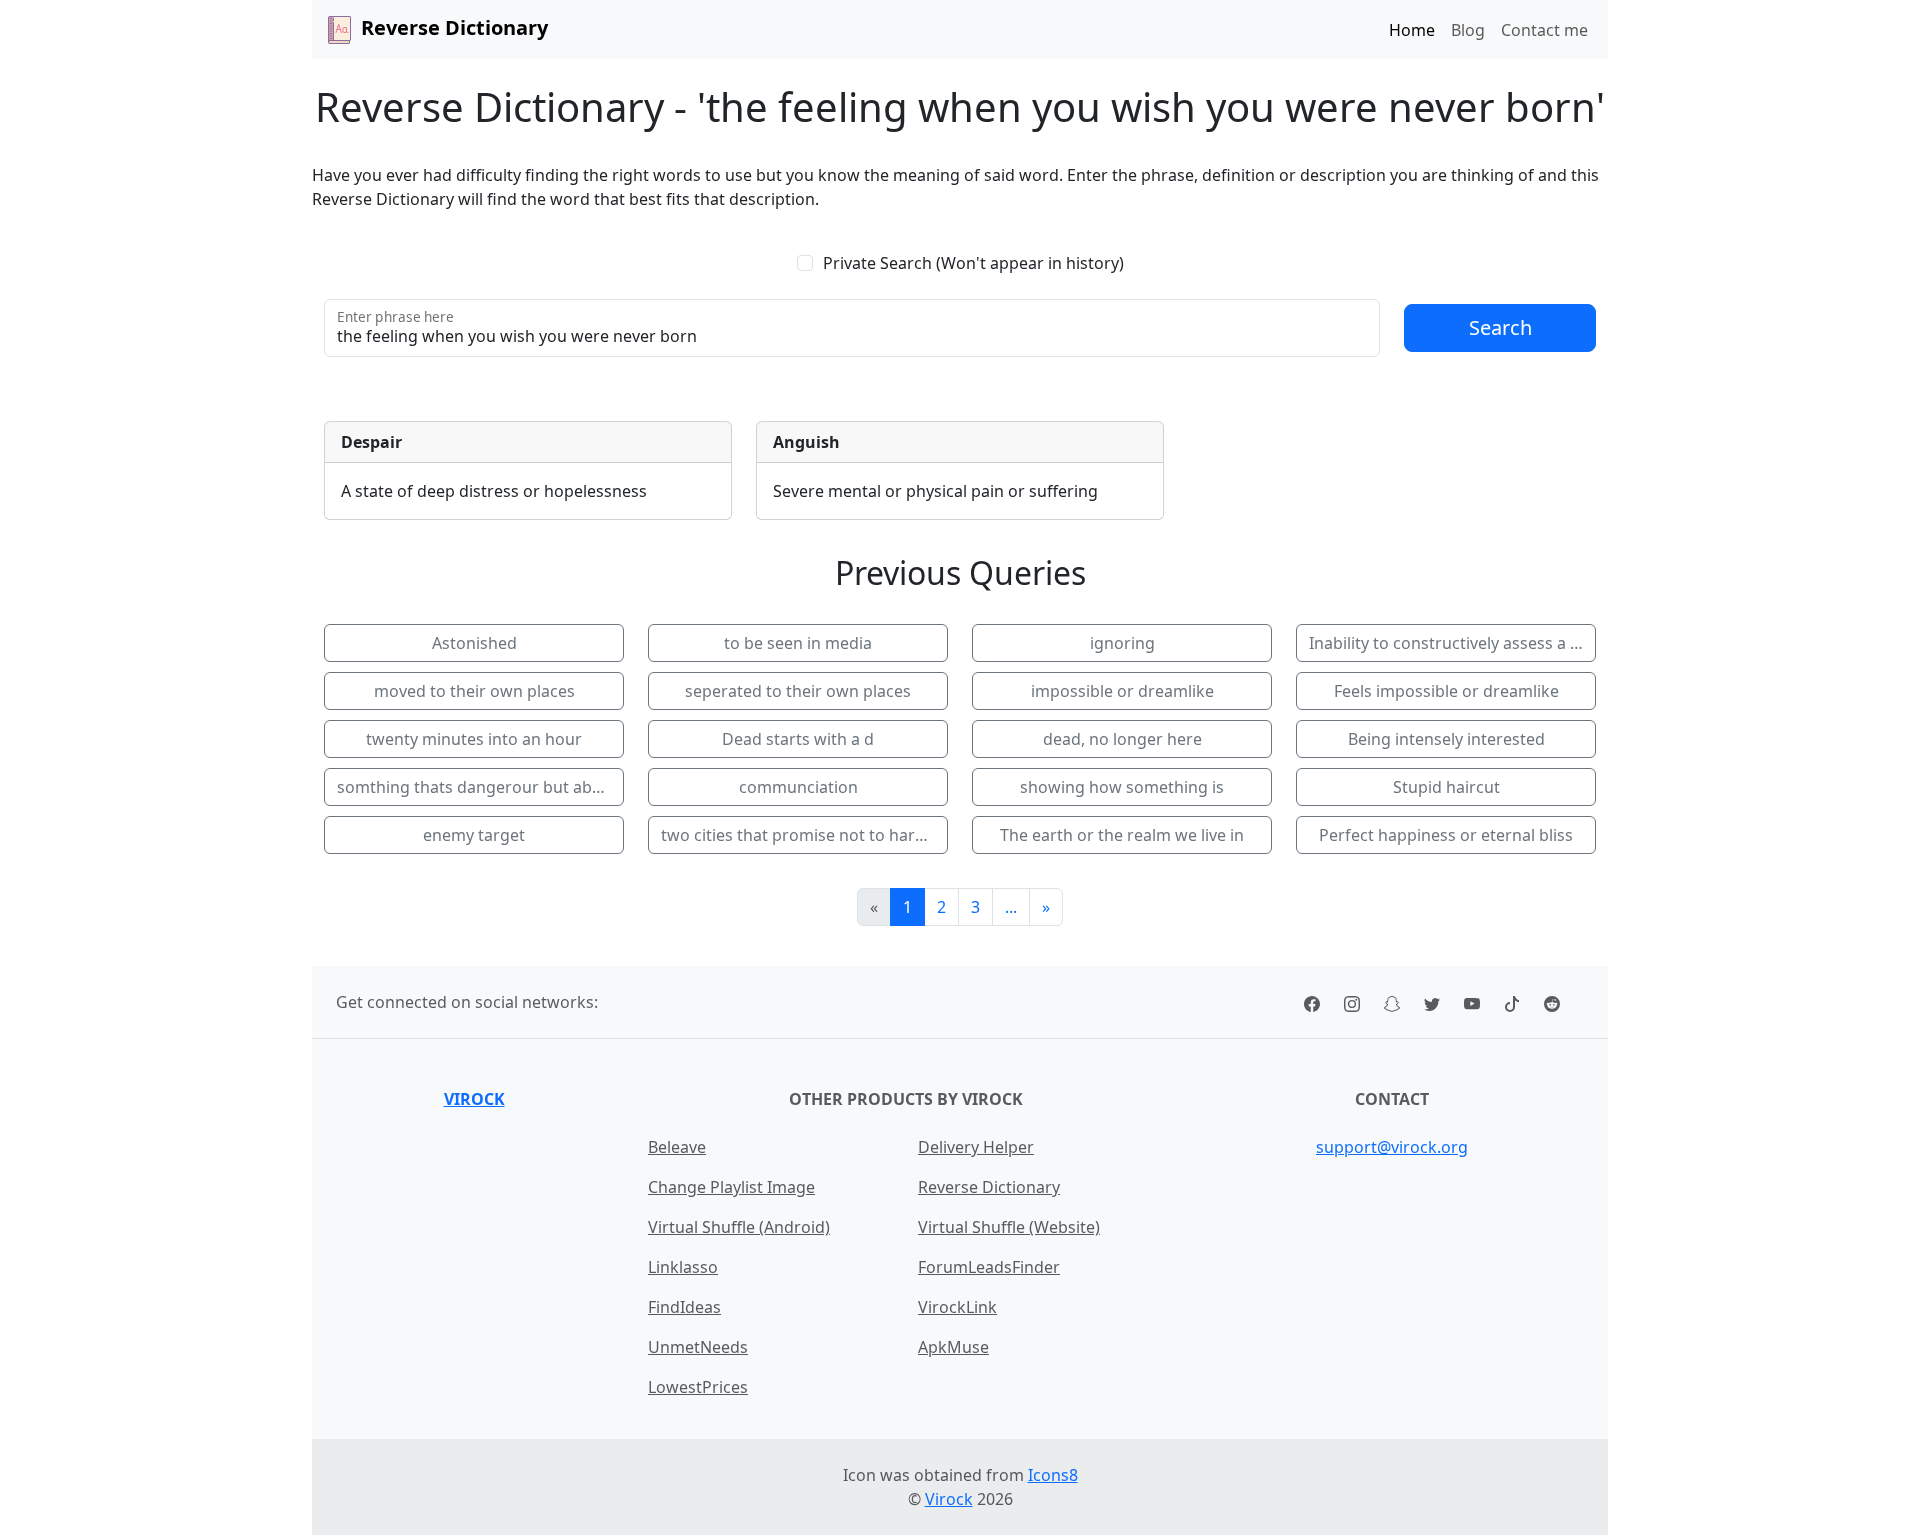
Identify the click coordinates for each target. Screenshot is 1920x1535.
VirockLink (957, 1307)
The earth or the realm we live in (1122, 835)
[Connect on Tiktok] (1512, 1002)
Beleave (677, 1147)
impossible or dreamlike (1122, 691)
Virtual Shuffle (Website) (1009, 1227)
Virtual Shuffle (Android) (739, 1227)
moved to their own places (474, 691)
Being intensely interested (1446, 739)
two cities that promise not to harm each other (804, 835)
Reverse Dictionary (989, 1187)
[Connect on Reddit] (1552, 1002)
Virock (474, 1099)
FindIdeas (684, 1307)
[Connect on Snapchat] (1392, 1002)
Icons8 (1053, 1475)
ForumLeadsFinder (989, 1267)
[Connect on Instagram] (1352, 1002)
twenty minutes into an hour (474, 739)
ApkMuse (953, 1347)
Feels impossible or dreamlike (1446, 691)
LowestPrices (698, 1387)
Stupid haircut (1446, 787)
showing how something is (1122, 787)
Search (1500, 327)
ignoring (1122, 643)
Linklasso (683, 1267)
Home (1412, 30)
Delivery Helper (976, 1147)
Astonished (474, 643)
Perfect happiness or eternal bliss (1446, 835)
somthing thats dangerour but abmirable (480, 787)
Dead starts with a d (798, 739)
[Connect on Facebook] (1312, 1002)
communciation (798, 787)
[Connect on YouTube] (1472, 1002)
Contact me (1544, 30)
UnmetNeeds (698, 1347)
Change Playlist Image (731, 1187)
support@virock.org (1392, 1147)
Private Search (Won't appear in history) (973, 263)
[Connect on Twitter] (1432, 1002)
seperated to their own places (798, 691)
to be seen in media (798, 643)
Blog (1468, 30)
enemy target (474, 835)
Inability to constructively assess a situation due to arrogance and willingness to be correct (1452, 643)
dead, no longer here (1122, 739)
